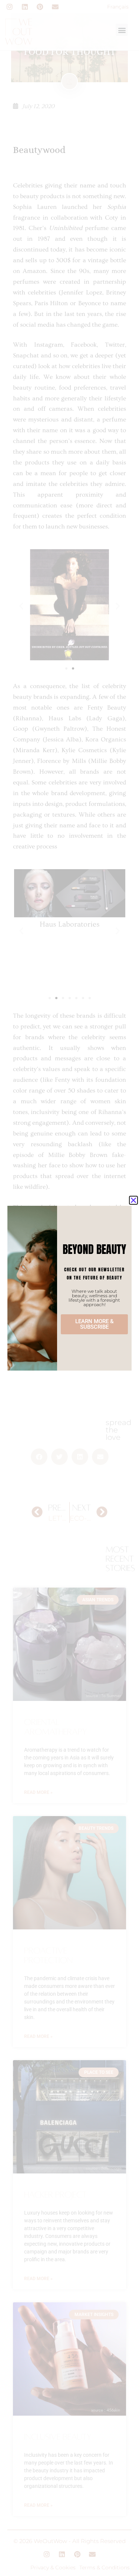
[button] (133, 1200)
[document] (69, 1288)
